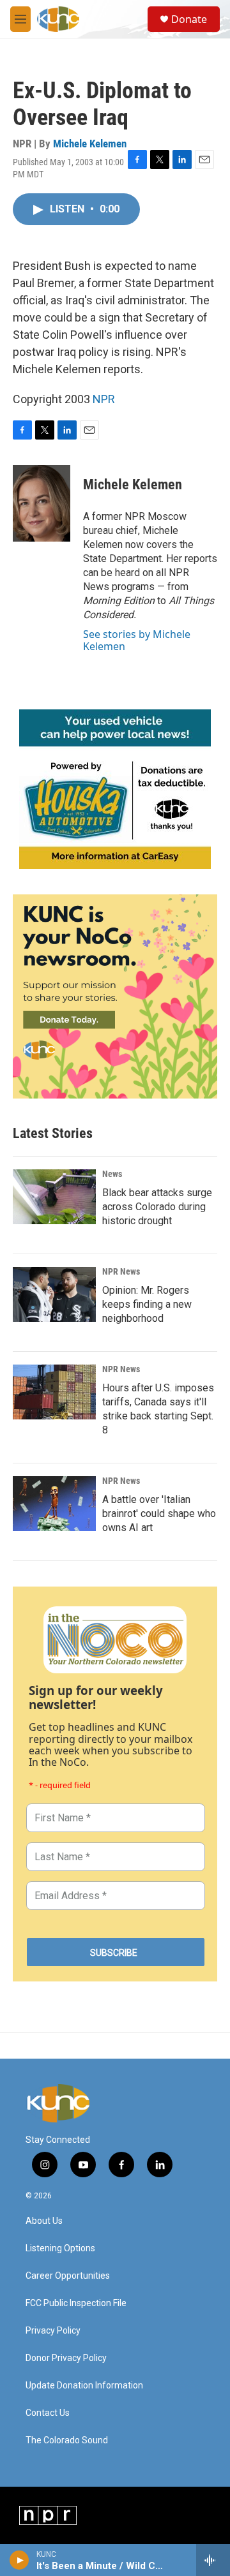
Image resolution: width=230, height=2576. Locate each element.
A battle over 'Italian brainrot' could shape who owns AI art (159, 1514)
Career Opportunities (68, 2276)
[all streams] (213, 2560)
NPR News (121, 1271)
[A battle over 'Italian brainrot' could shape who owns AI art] (54, 1504)
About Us (44, 2221)
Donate (189, 19)
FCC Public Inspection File (76, 2303)
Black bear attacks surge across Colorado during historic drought (157, 1207)
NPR (104, 399)
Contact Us (48, 2413)
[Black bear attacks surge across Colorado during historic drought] (54, 1197)
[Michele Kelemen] (42, 503)
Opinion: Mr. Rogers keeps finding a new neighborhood (147, 1304)
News (112, 1174)
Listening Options (60, 2248)
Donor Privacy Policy (66, 2358)
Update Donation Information (84, 2386)
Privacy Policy (53, 2331)
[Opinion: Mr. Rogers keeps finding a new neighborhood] (54, 1294)
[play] (19, 2560)
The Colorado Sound (67, 2440)
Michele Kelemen (90, 144)
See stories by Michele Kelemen (137, 640)
